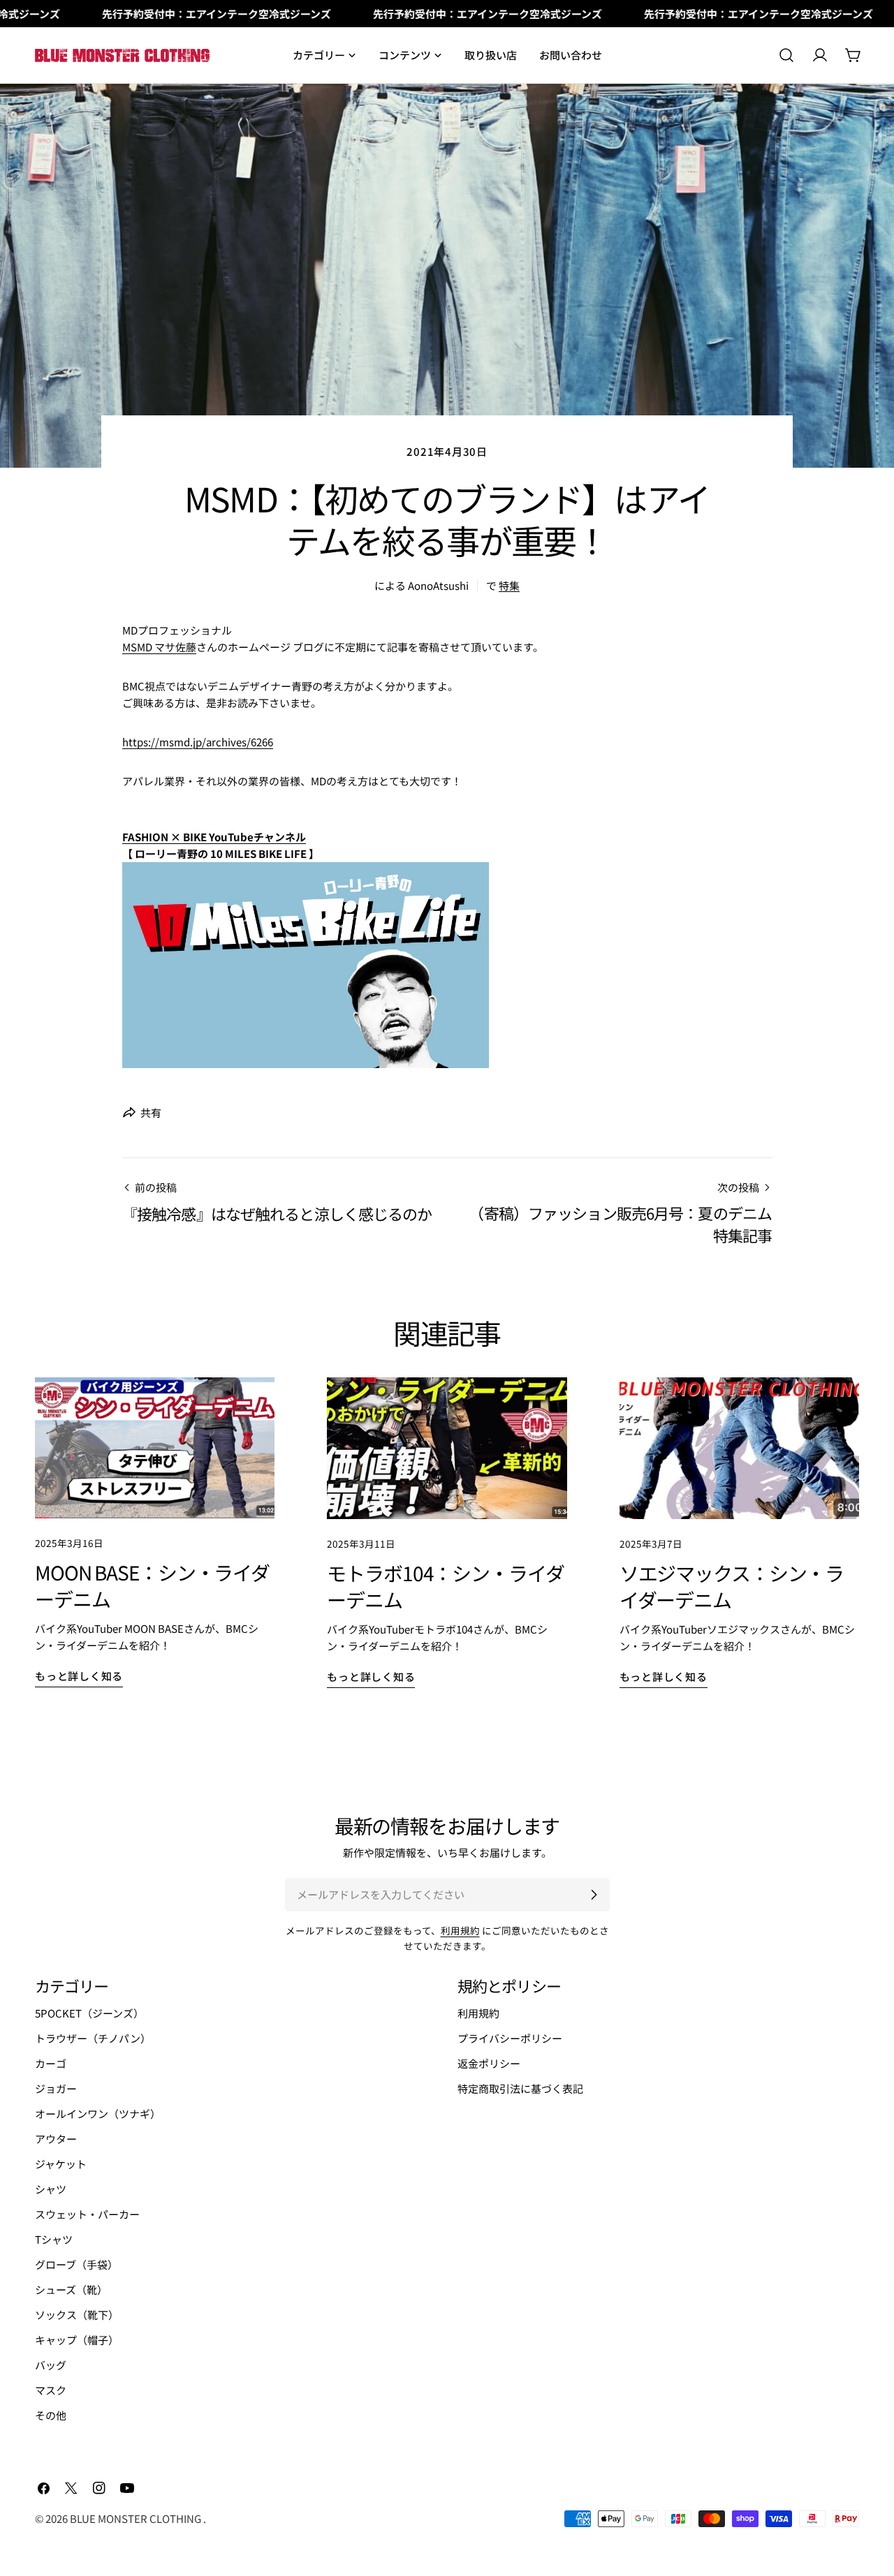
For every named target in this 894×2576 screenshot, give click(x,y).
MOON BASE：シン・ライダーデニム (152, 1585)
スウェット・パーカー (87, 2214)
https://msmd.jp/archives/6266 (198, 742)
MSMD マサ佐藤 (159, 647)
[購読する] (594, 1895)
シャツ (51, 2189)
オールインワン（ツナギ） (98, 2114)
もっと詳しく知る (79, 1676)
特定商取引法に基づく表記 (520, 2088)
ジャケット (61, 2164)
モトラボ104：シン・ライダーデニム (445, 1586)
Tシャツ (54, 2239)
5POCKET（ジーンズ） (89, 2013)
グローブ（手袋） (76, 2264)
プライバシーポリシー (510, 2038)
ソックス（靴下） (77, 2315)
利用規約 (460, 1930)
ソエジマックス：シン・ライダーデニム (732, 1586)
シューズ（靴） (71, 2289)
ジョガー (56, 2088)
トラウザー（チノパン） (93, 2038)
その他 (51, 2415)
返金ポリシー (489, 2063)
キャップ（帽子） (77, 2340)
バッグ (51, 2365)
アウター (56, 2139)
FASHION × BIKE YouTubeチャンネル (214, 837)
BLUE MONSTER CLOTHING (137, 2518)
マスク (51, 2390)
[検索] (786, 55)
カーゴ (51, 2063)
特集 (509, 585)
